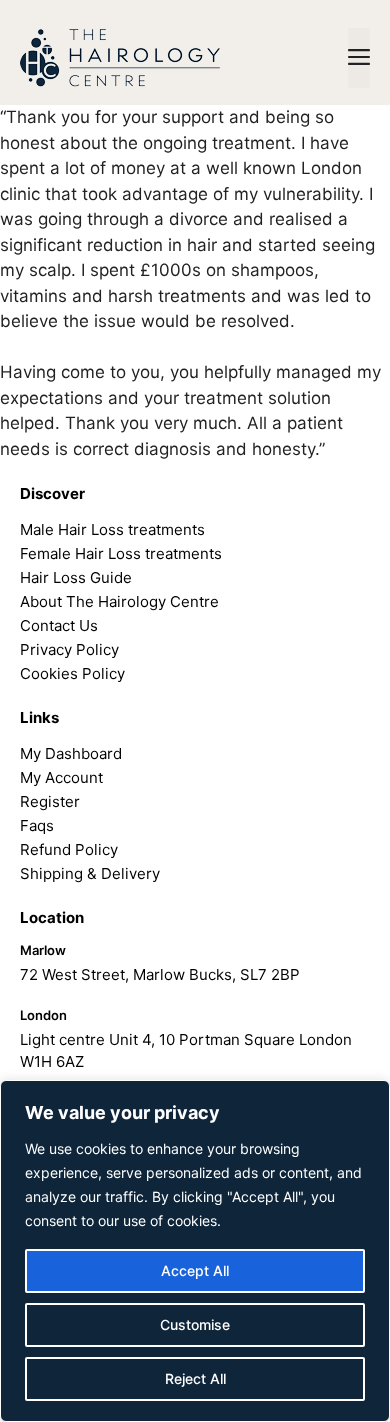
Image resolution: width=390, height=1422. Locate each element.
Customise (195, 1324)
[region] (195, 1251)
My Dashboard (71, 753)
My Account (61, 777)
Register (50, 801)
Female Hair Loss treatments (121, 553)
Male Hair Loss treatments (112, 529)
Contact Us (59, 625)
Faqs (37, 825)
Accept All (195, 1270)
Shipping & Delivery (90, 873)
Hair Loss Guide (76, 577)
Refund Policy (69, 849)
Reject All (195, 1378)
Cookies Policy (72, 673)
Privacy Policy (69, 649)
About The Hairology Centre (119, 601)
